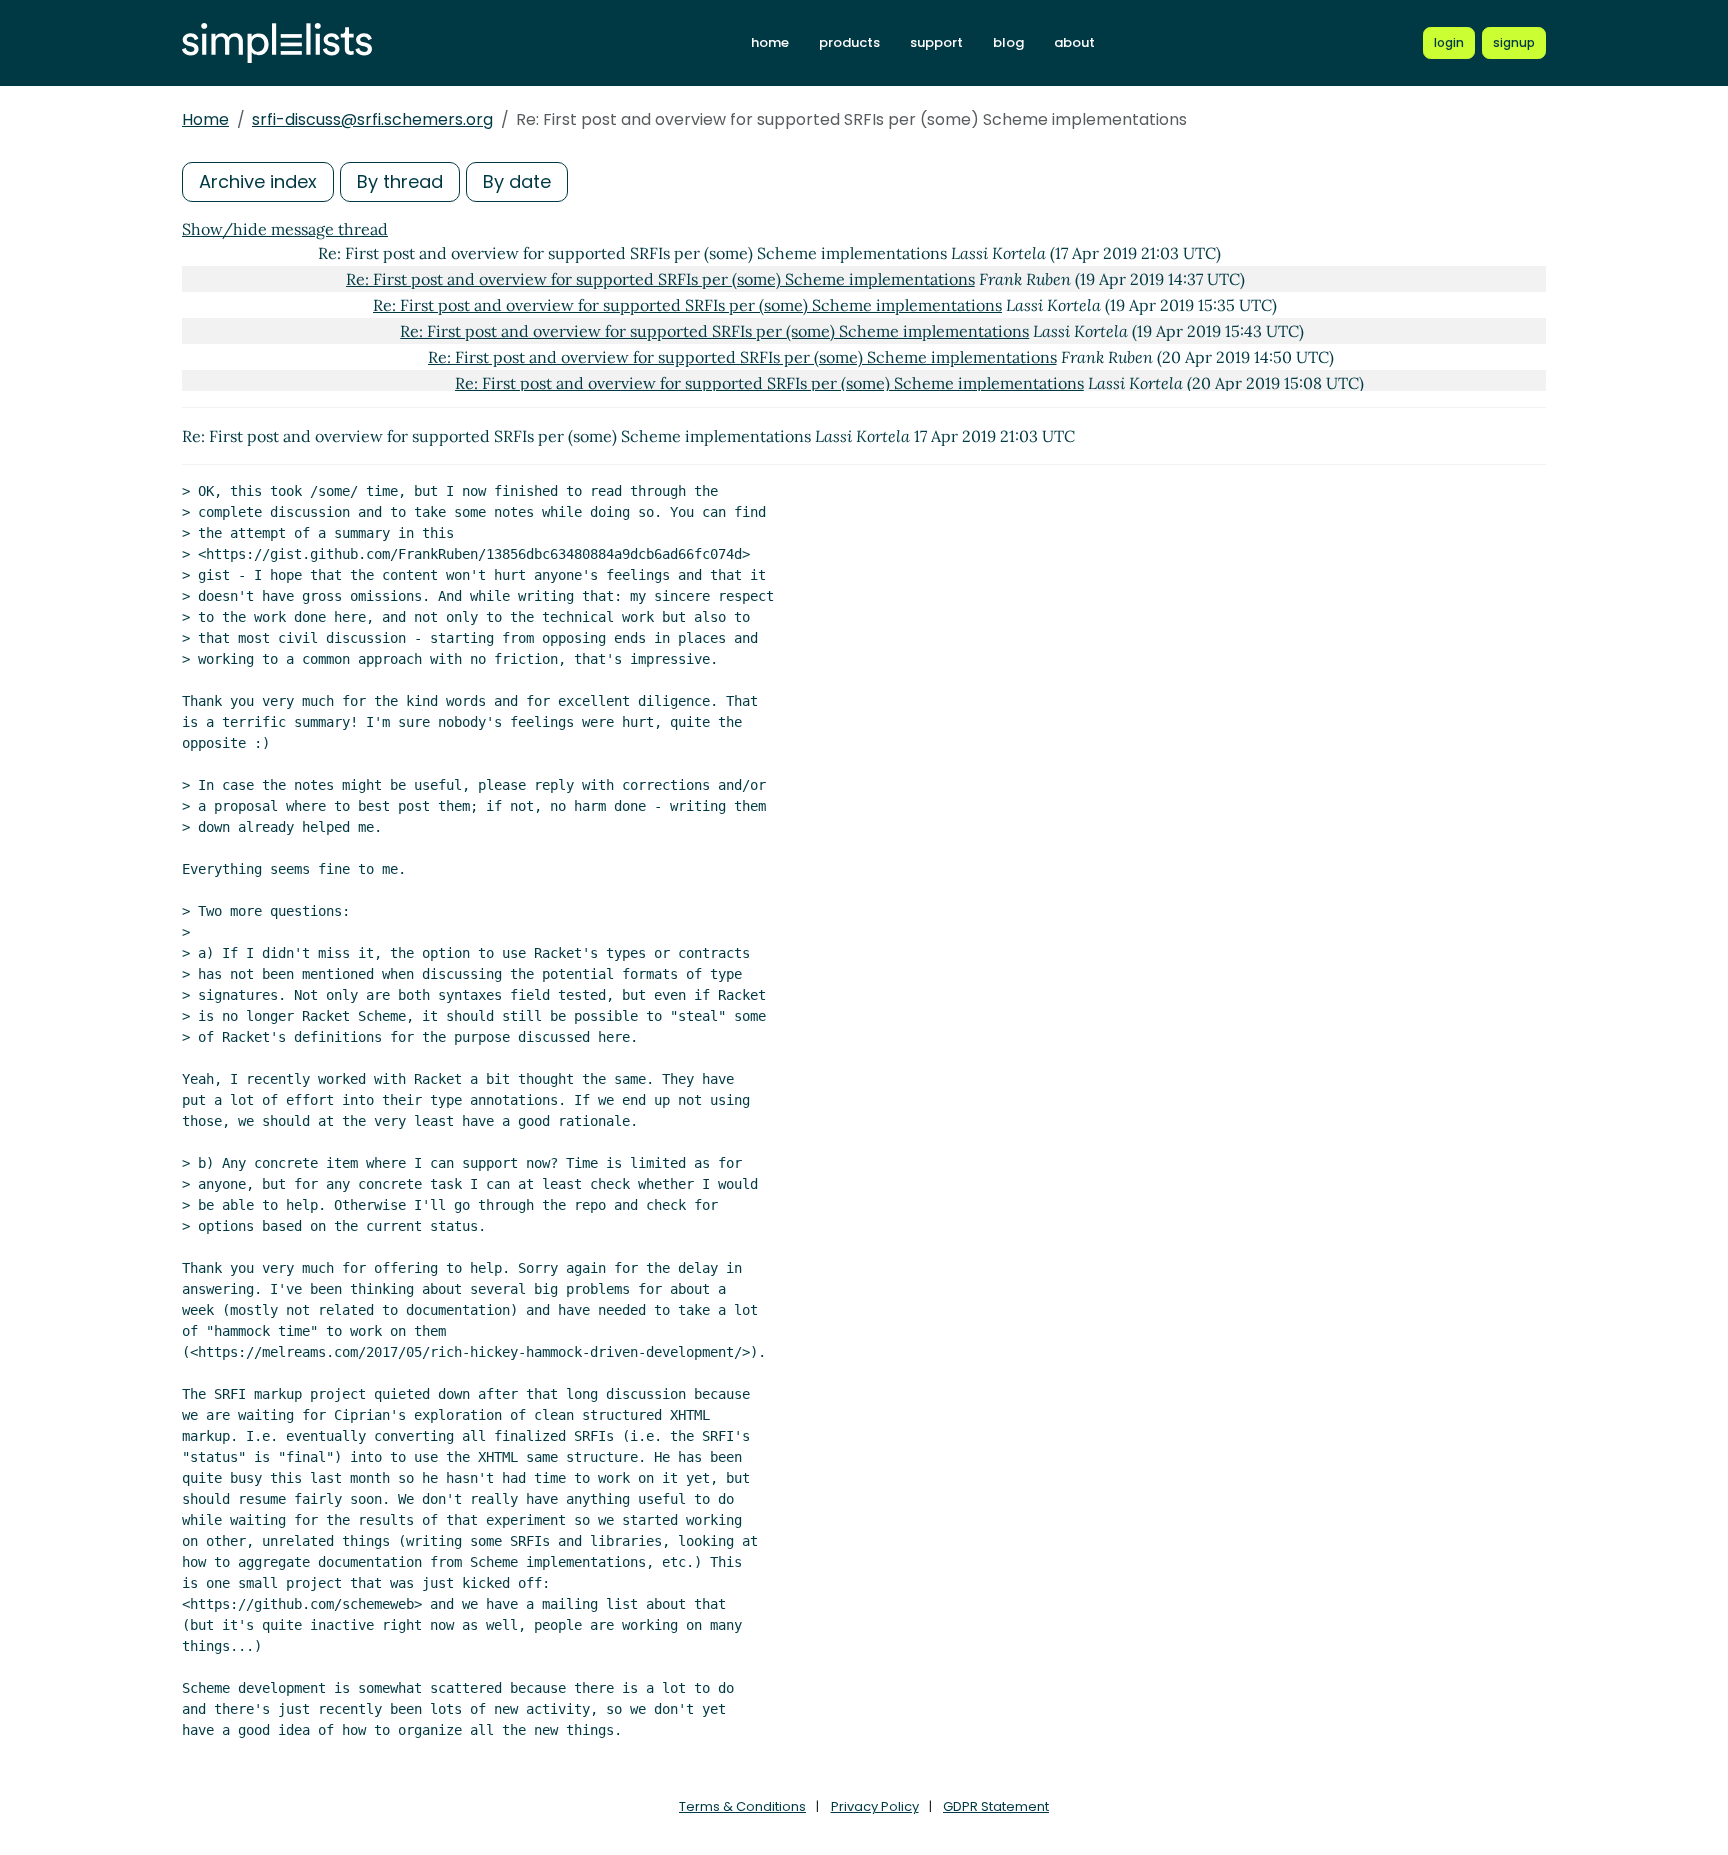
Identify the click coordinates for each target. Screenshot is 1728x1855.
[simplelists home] (277, 43)
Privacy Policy (875, 1806)
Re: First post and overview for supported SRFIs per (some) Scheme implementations (660, 279)
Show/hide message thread (285, 229)
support (936, 42)
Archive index (258, 181)
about (1074, 42)
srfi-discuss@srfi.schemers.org (372, 119)
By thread (400, 181)
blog (1008, 42)
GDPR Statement (996, 1806)
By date (517, 181)
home (770, 42)
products (849, 42)
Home (205, 119)
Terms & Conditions (742, 1806)
